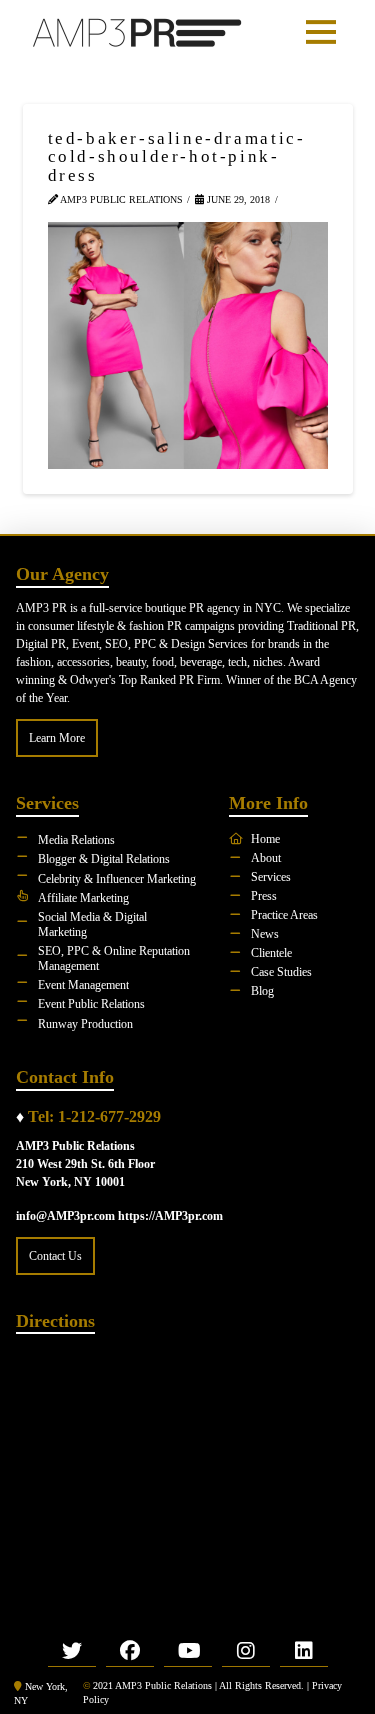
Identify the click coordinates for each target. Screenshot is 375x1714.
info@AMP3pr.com (65, 1216)
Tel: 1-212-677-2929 (94, 1116)
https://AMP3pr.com (170, 1216)
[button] (321, 32)
